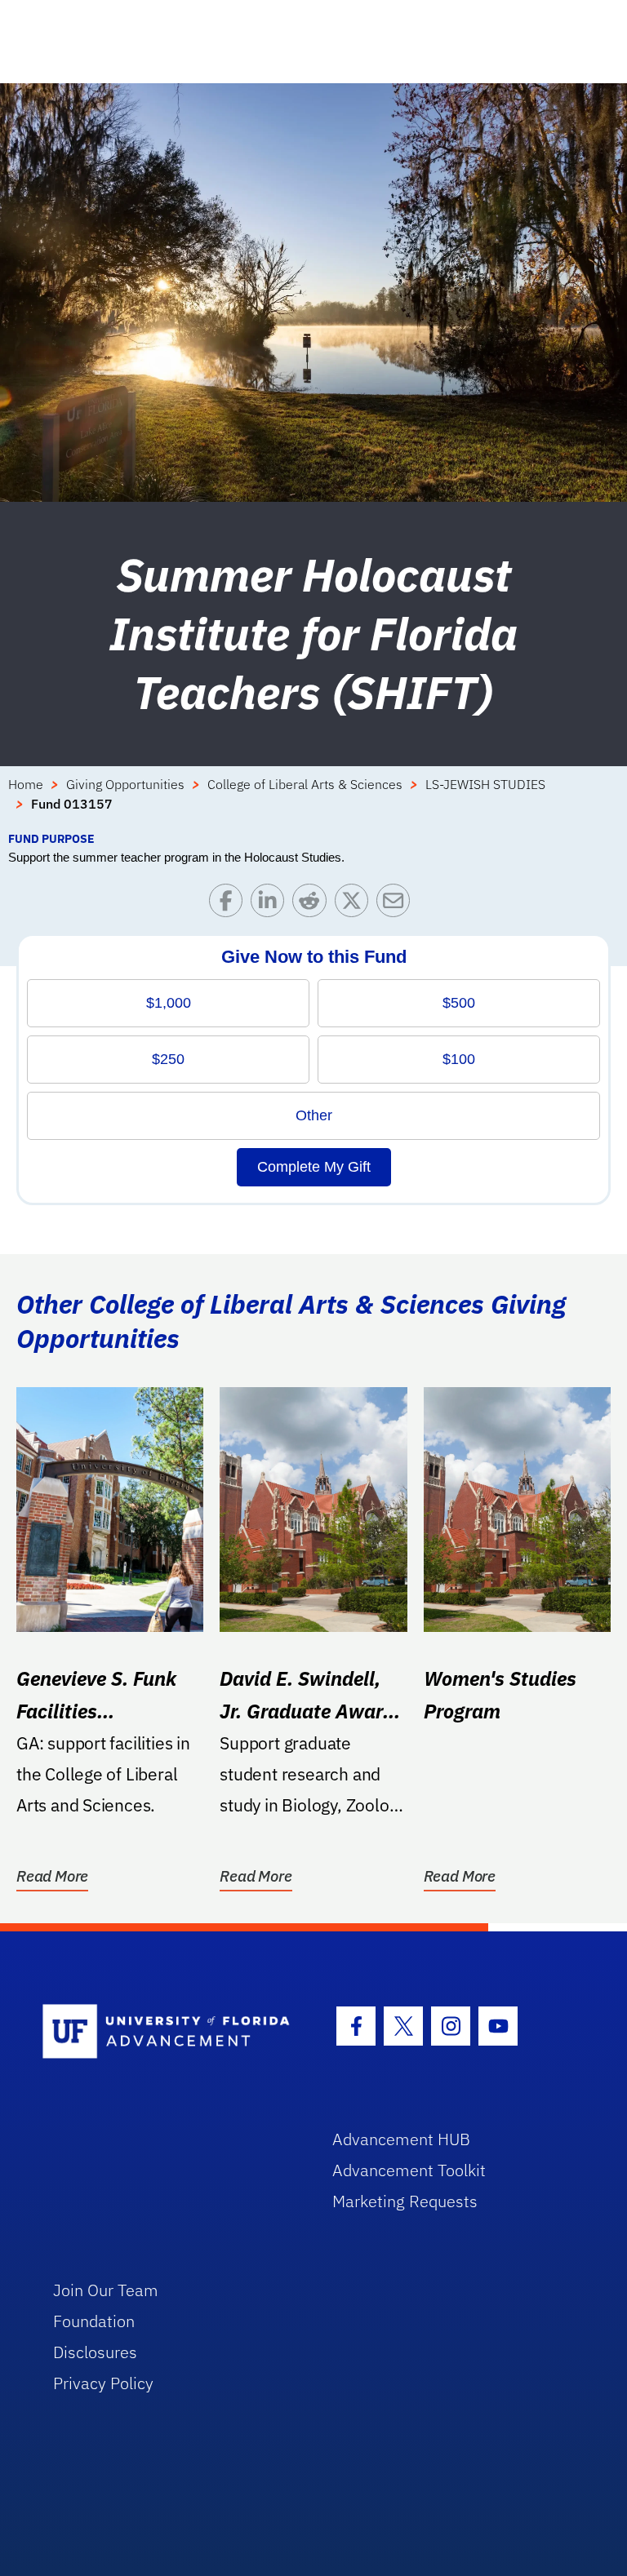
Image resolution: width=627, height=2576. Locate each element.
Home (26, 784)
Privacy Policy (103, 2383)
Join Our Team (106, 2290)
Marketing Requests (405, 2201)
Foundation (94, 2321)
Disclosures (95, 2352)
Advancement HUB (401, 2139)
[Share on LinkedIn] (271, 904)
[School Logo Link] (169, 2032)
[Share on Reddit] (313, 904)
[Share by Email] (397, 904)
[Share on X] (356, 904)
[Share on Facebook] (230, 904)
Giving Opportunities (125, 784)
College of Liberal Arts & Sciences (305, 784)
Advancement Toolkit (409, 2170)
